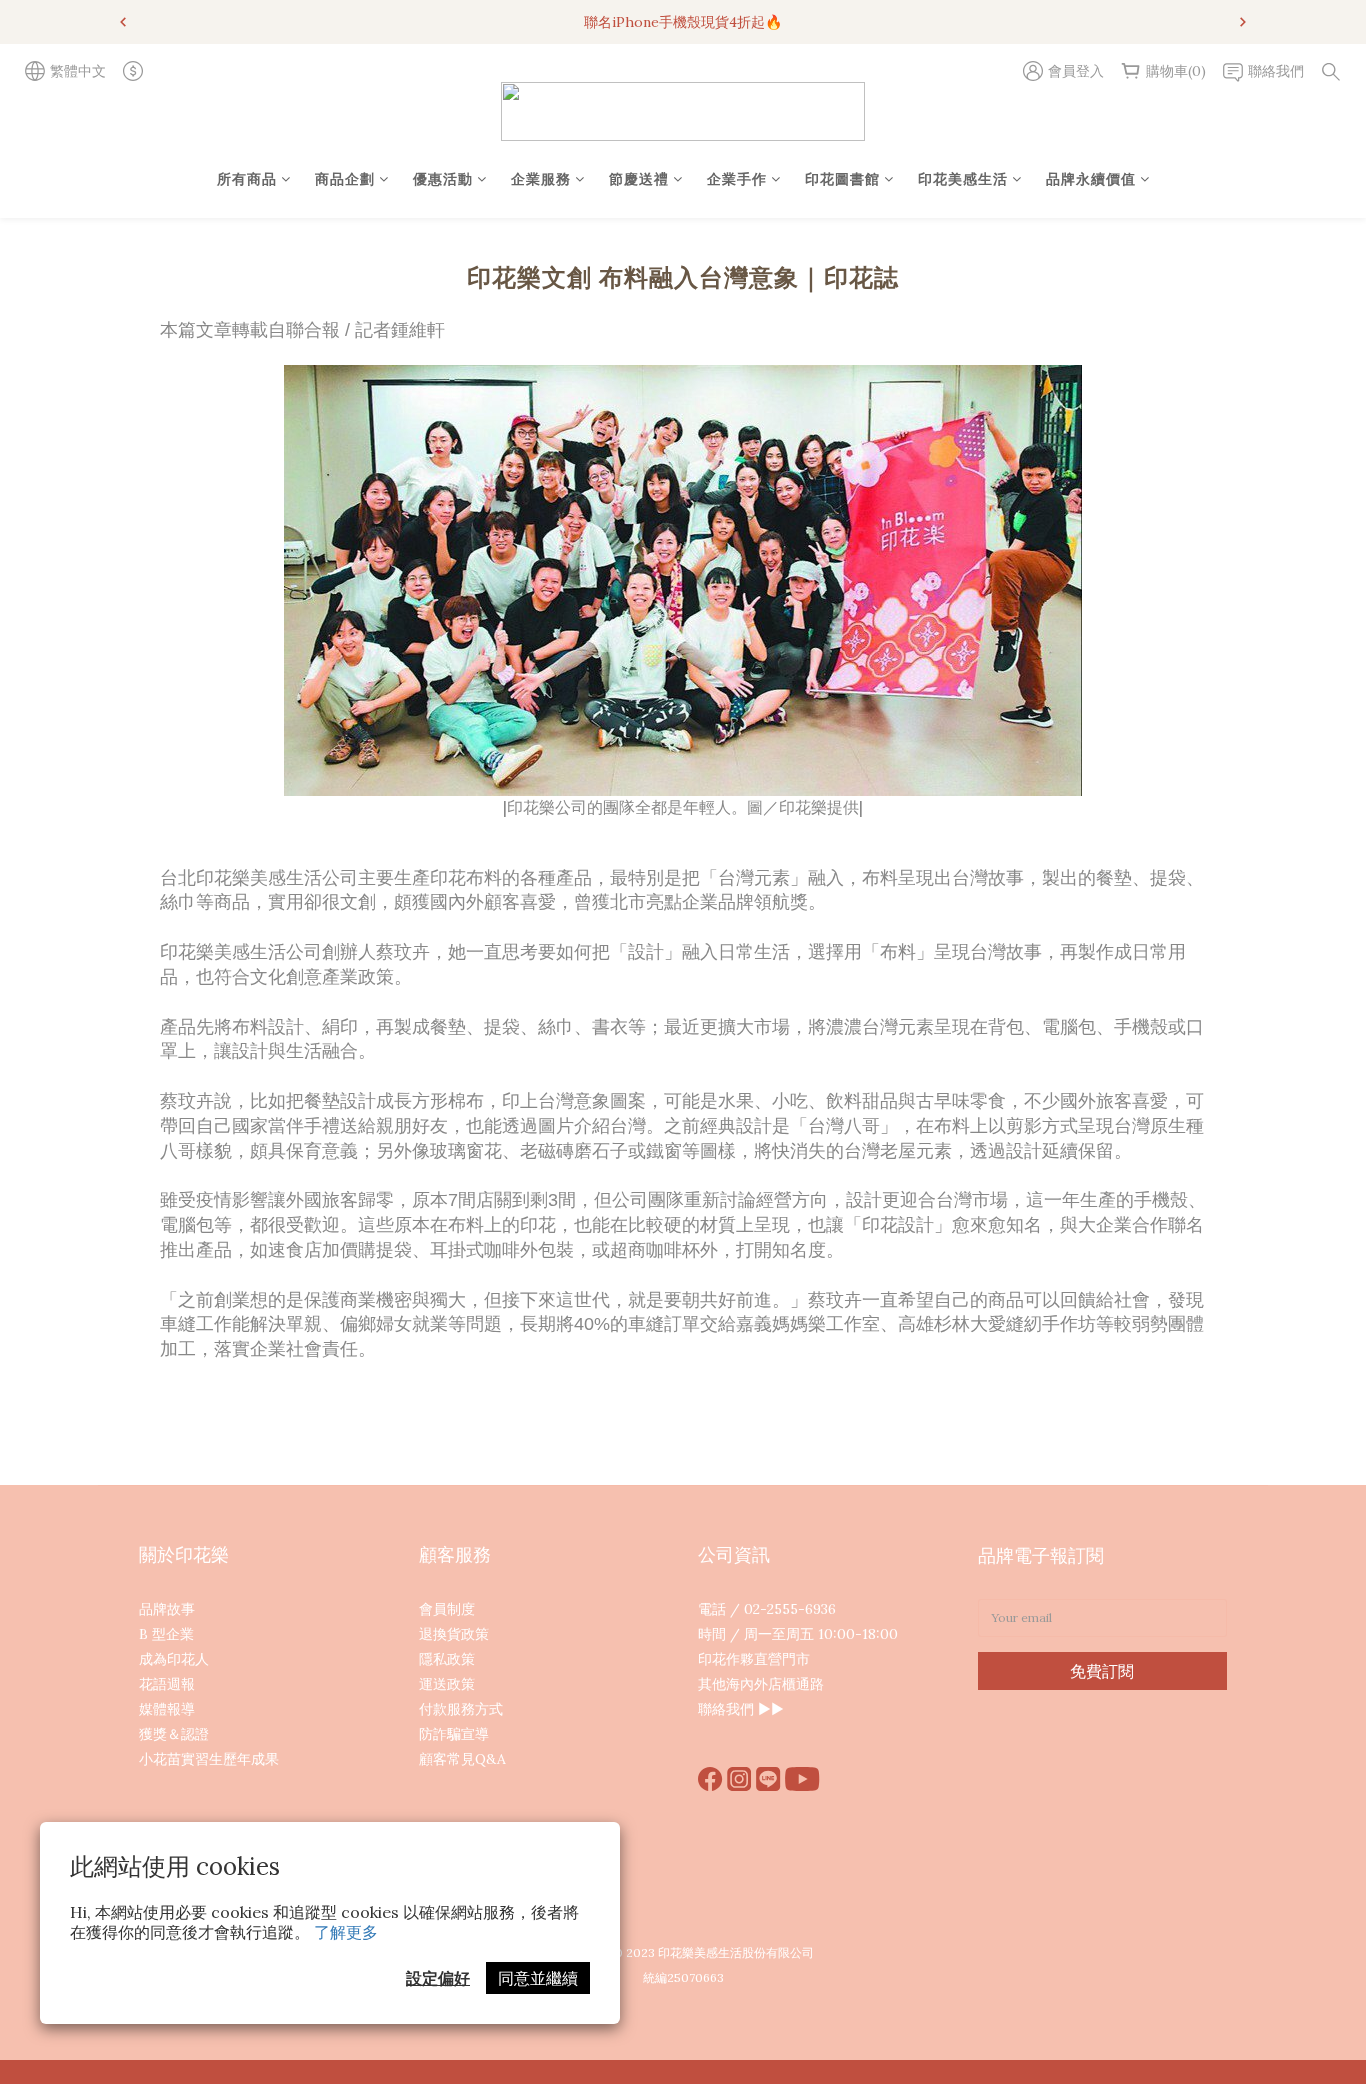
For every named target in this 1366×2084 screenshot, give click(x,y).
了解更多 (346, 1932)
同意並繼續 (538, 1978)
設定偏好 (438, 1978)
